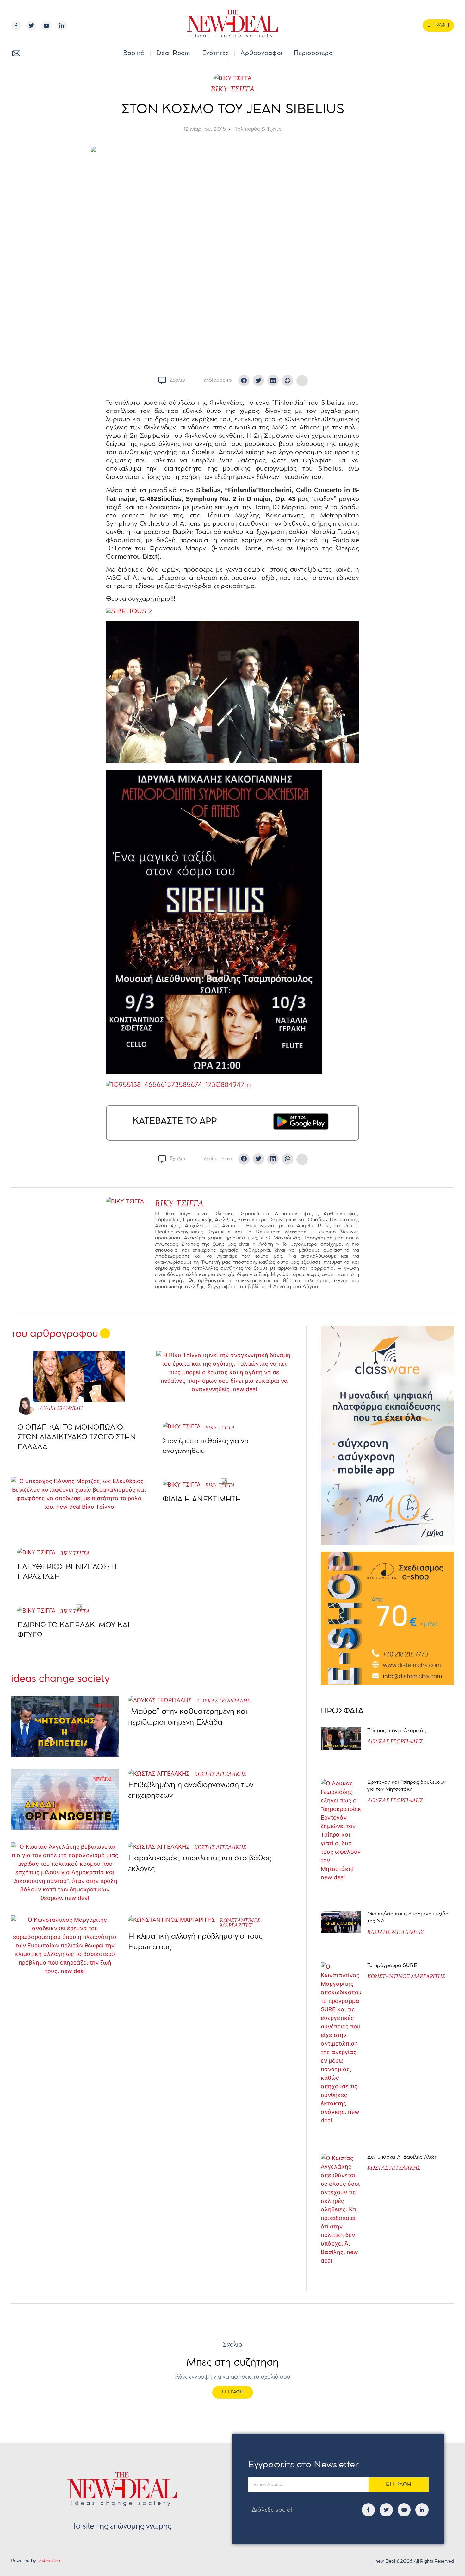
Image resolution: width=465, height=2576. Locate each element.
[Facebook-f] (16, 26)
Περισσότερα (313, 53)
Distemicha (49, 2561)
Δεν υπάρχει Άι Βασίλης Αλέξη (402, 2157)
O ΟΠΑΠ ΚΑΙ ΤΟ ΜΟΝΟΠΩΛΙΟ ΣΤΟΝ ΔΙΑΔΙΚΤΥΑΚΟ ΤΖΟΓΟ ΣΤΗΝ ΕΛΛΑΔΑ (77, 1438)
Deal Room (173, 53)
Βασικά (134, 53)
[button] (439, 54)
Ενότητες (216, 53)
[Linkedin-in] (62, 26)
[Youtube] (46, 26)
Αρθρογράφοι (261, 53)
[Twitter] (31, 26)
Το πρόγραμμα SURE (393, 1966)
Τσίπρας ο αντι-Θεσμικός (397, 1731)
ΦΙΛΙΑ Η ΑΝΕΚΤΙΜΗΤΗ (202, 1500)
